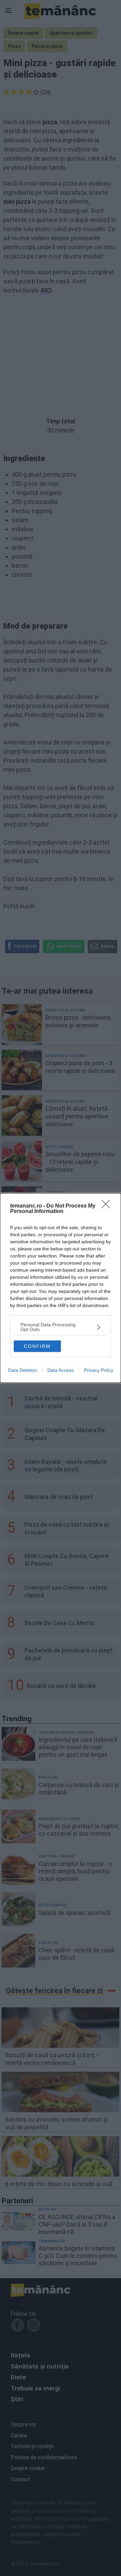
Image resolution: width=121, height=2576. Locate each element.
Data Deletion (23, 1370)
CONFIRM (37, 1346)
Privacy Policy (99, 1370)
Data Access (61, 1370)
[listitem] (61, 1327)
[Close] (108, 1206)
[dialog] (61, 1288)
